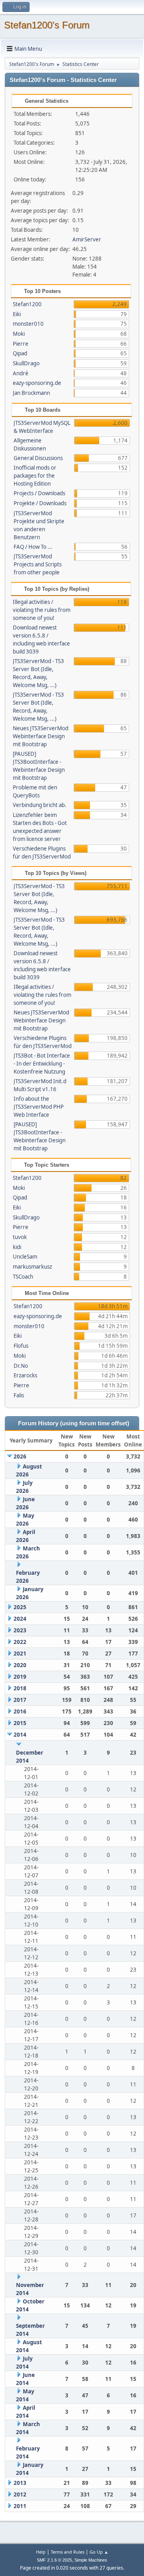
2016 (20, 1711)
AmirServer (87, 239)
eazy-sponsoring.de (37, 383)
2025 (20, 1607)
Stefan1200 (27, 304)
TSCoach (23, 1277)
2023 (20, 1630)
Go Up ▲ (99, 2552)
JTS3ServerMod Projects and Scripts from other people (38, 564)
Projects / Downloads (39, 493)
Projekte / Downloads (40, 503)
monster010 (28, 324)
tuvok (20, 1237)
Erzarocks (25, 1375)
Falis (19, 1395)
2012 (20, 2494)
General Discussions (38, 458)
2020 (20, 1665)
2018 (20, 1688)
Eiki (17, 314)
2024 (20, 1619)
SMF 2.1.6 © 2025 (54, 2560)
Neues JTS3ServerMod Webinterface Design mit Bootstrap (41, 736)
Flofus (21, 1346)
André (21, 373)
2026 (20, 1456)
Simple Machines (91, 2560)
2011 (20, 2506)
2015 (20, 1723)
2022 (20, 1642)
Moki (19, 334)
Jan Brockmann (31, 393)
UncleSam (25, 1257)
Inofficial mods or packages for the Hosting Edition (35, 476)
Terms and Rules (68, 2552)
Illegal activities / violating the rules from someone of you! (42, 610)
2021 (20, 1654)
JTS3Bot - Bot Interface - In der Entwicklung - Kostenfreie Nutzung (42, 1064)
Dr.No (21, 1366)
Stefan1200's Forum (47, 25)
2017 (20, 1700)
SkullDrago (26, 363)
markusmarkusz (32, 1267)
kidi (17, 1247)
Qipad (20, 353)
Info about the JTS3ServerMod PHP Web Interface (39, 1107)
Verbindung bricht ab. (40, 805)
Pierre (21, 344)
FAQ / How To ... (33, 547)
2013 (20, 2483)
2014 (20, 1735)
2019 (20, 1677)
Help (41, 2552)
